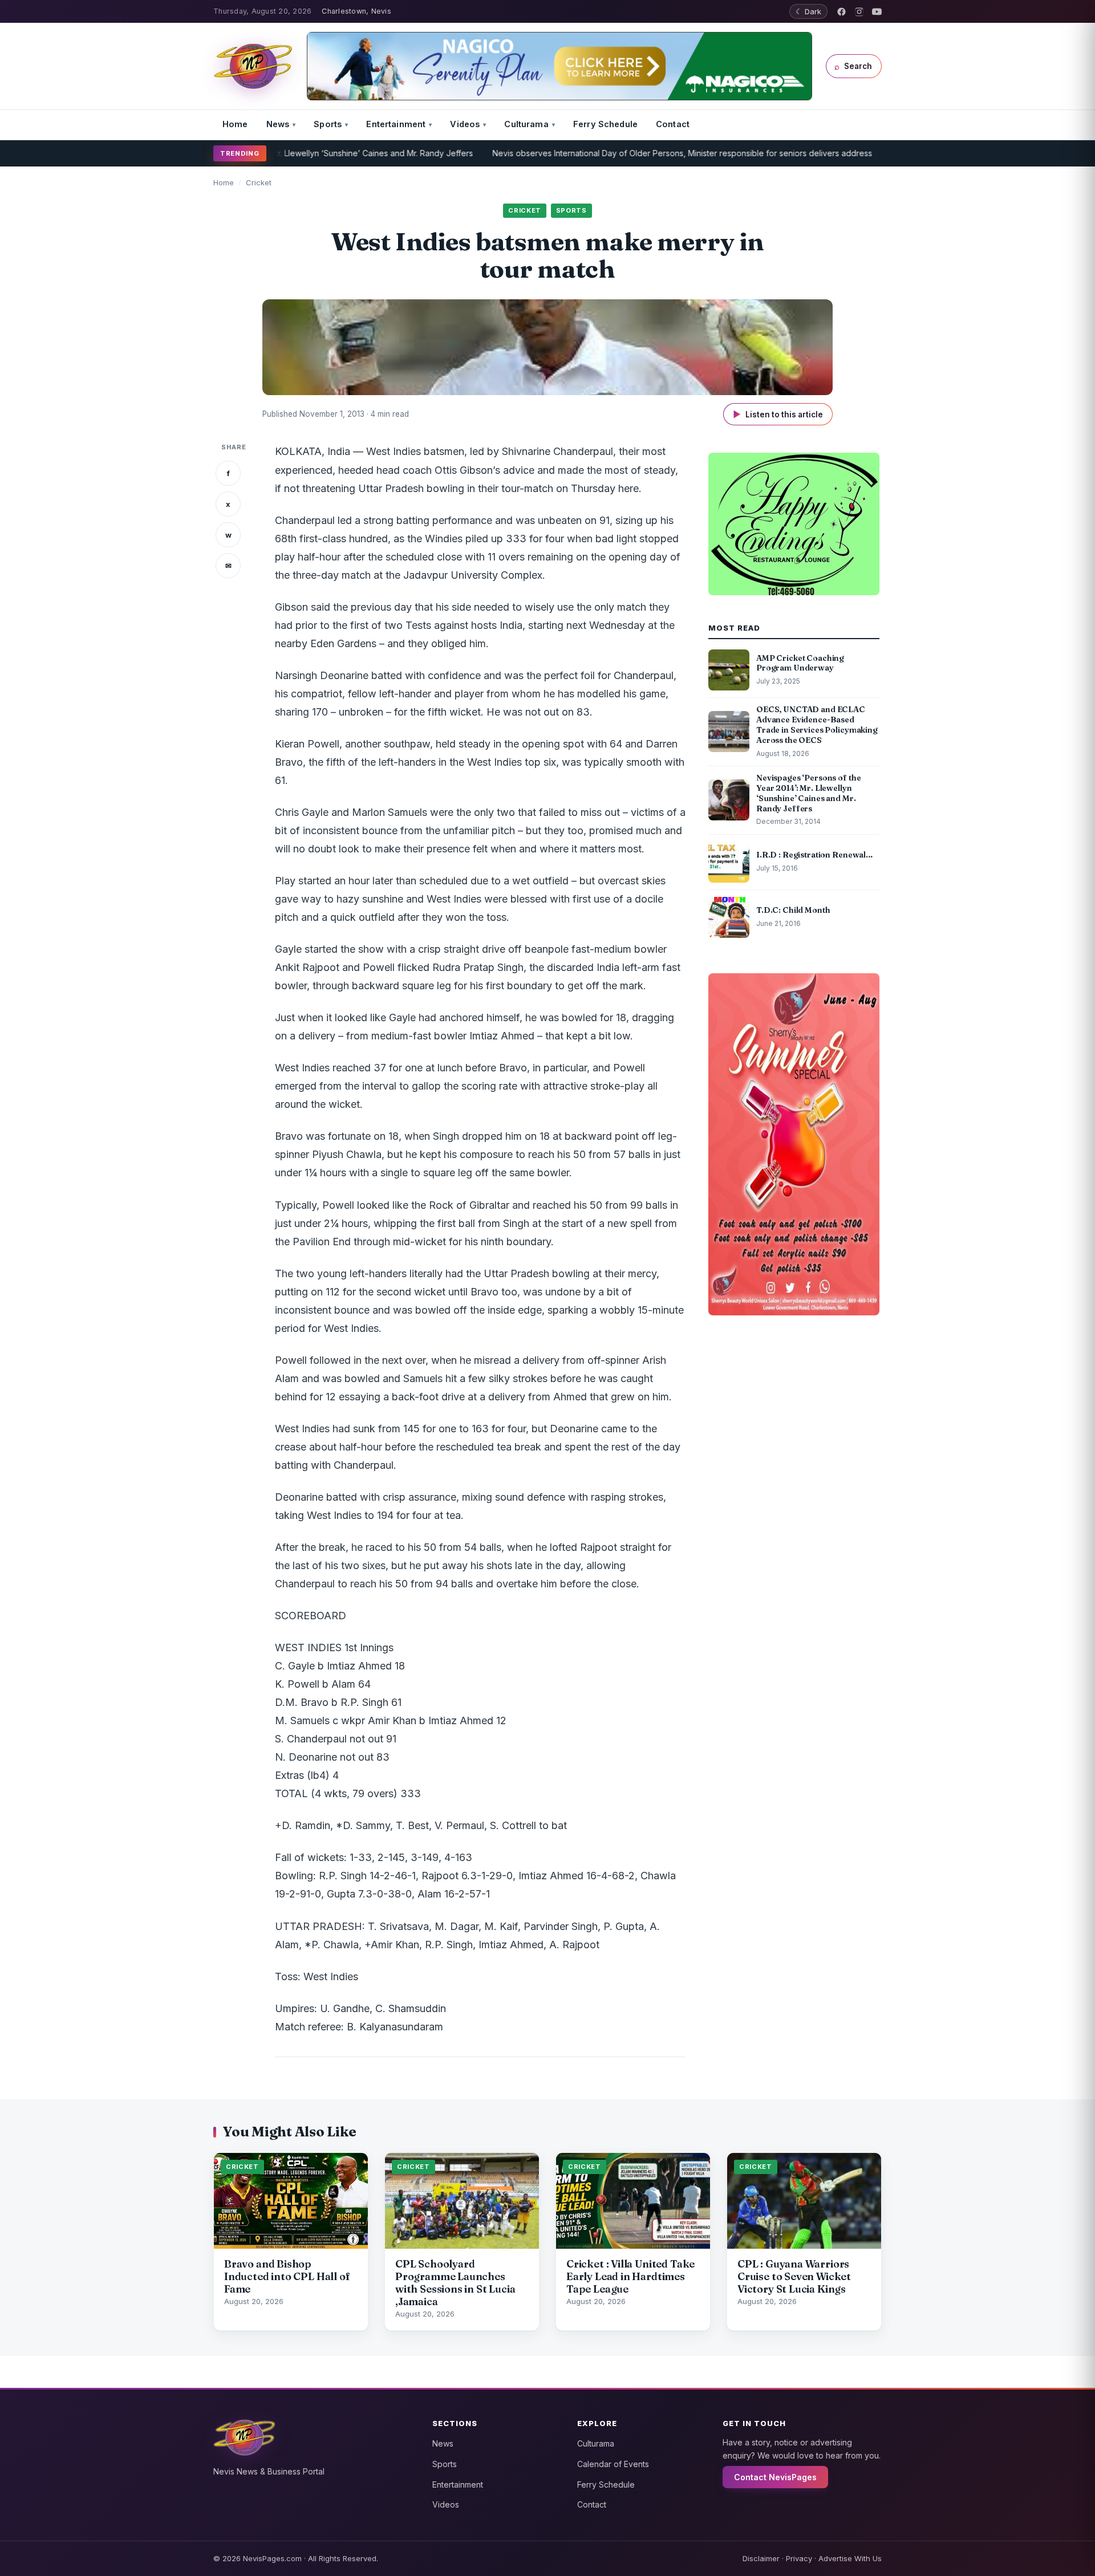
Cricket (259, 182)
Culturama (526, 124)
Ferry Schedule (605, 124)
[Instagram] (859, 12)
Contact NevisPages (775, 2477)
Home (235, 124)
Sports (328, 124)
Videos (465, 124)
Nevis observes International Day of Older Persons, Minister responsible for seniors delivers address (611, 153)
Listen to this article (778, 414)
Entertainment (396, 124)
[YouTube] (877, 12)
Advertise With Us (850, 2558)
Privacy (799, 2558)
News (278, 124)
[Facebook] (841, 12)
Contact (673, 124)
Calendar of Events (613, 2464)
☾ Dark (808, 11)
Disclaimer (761, 2558)
